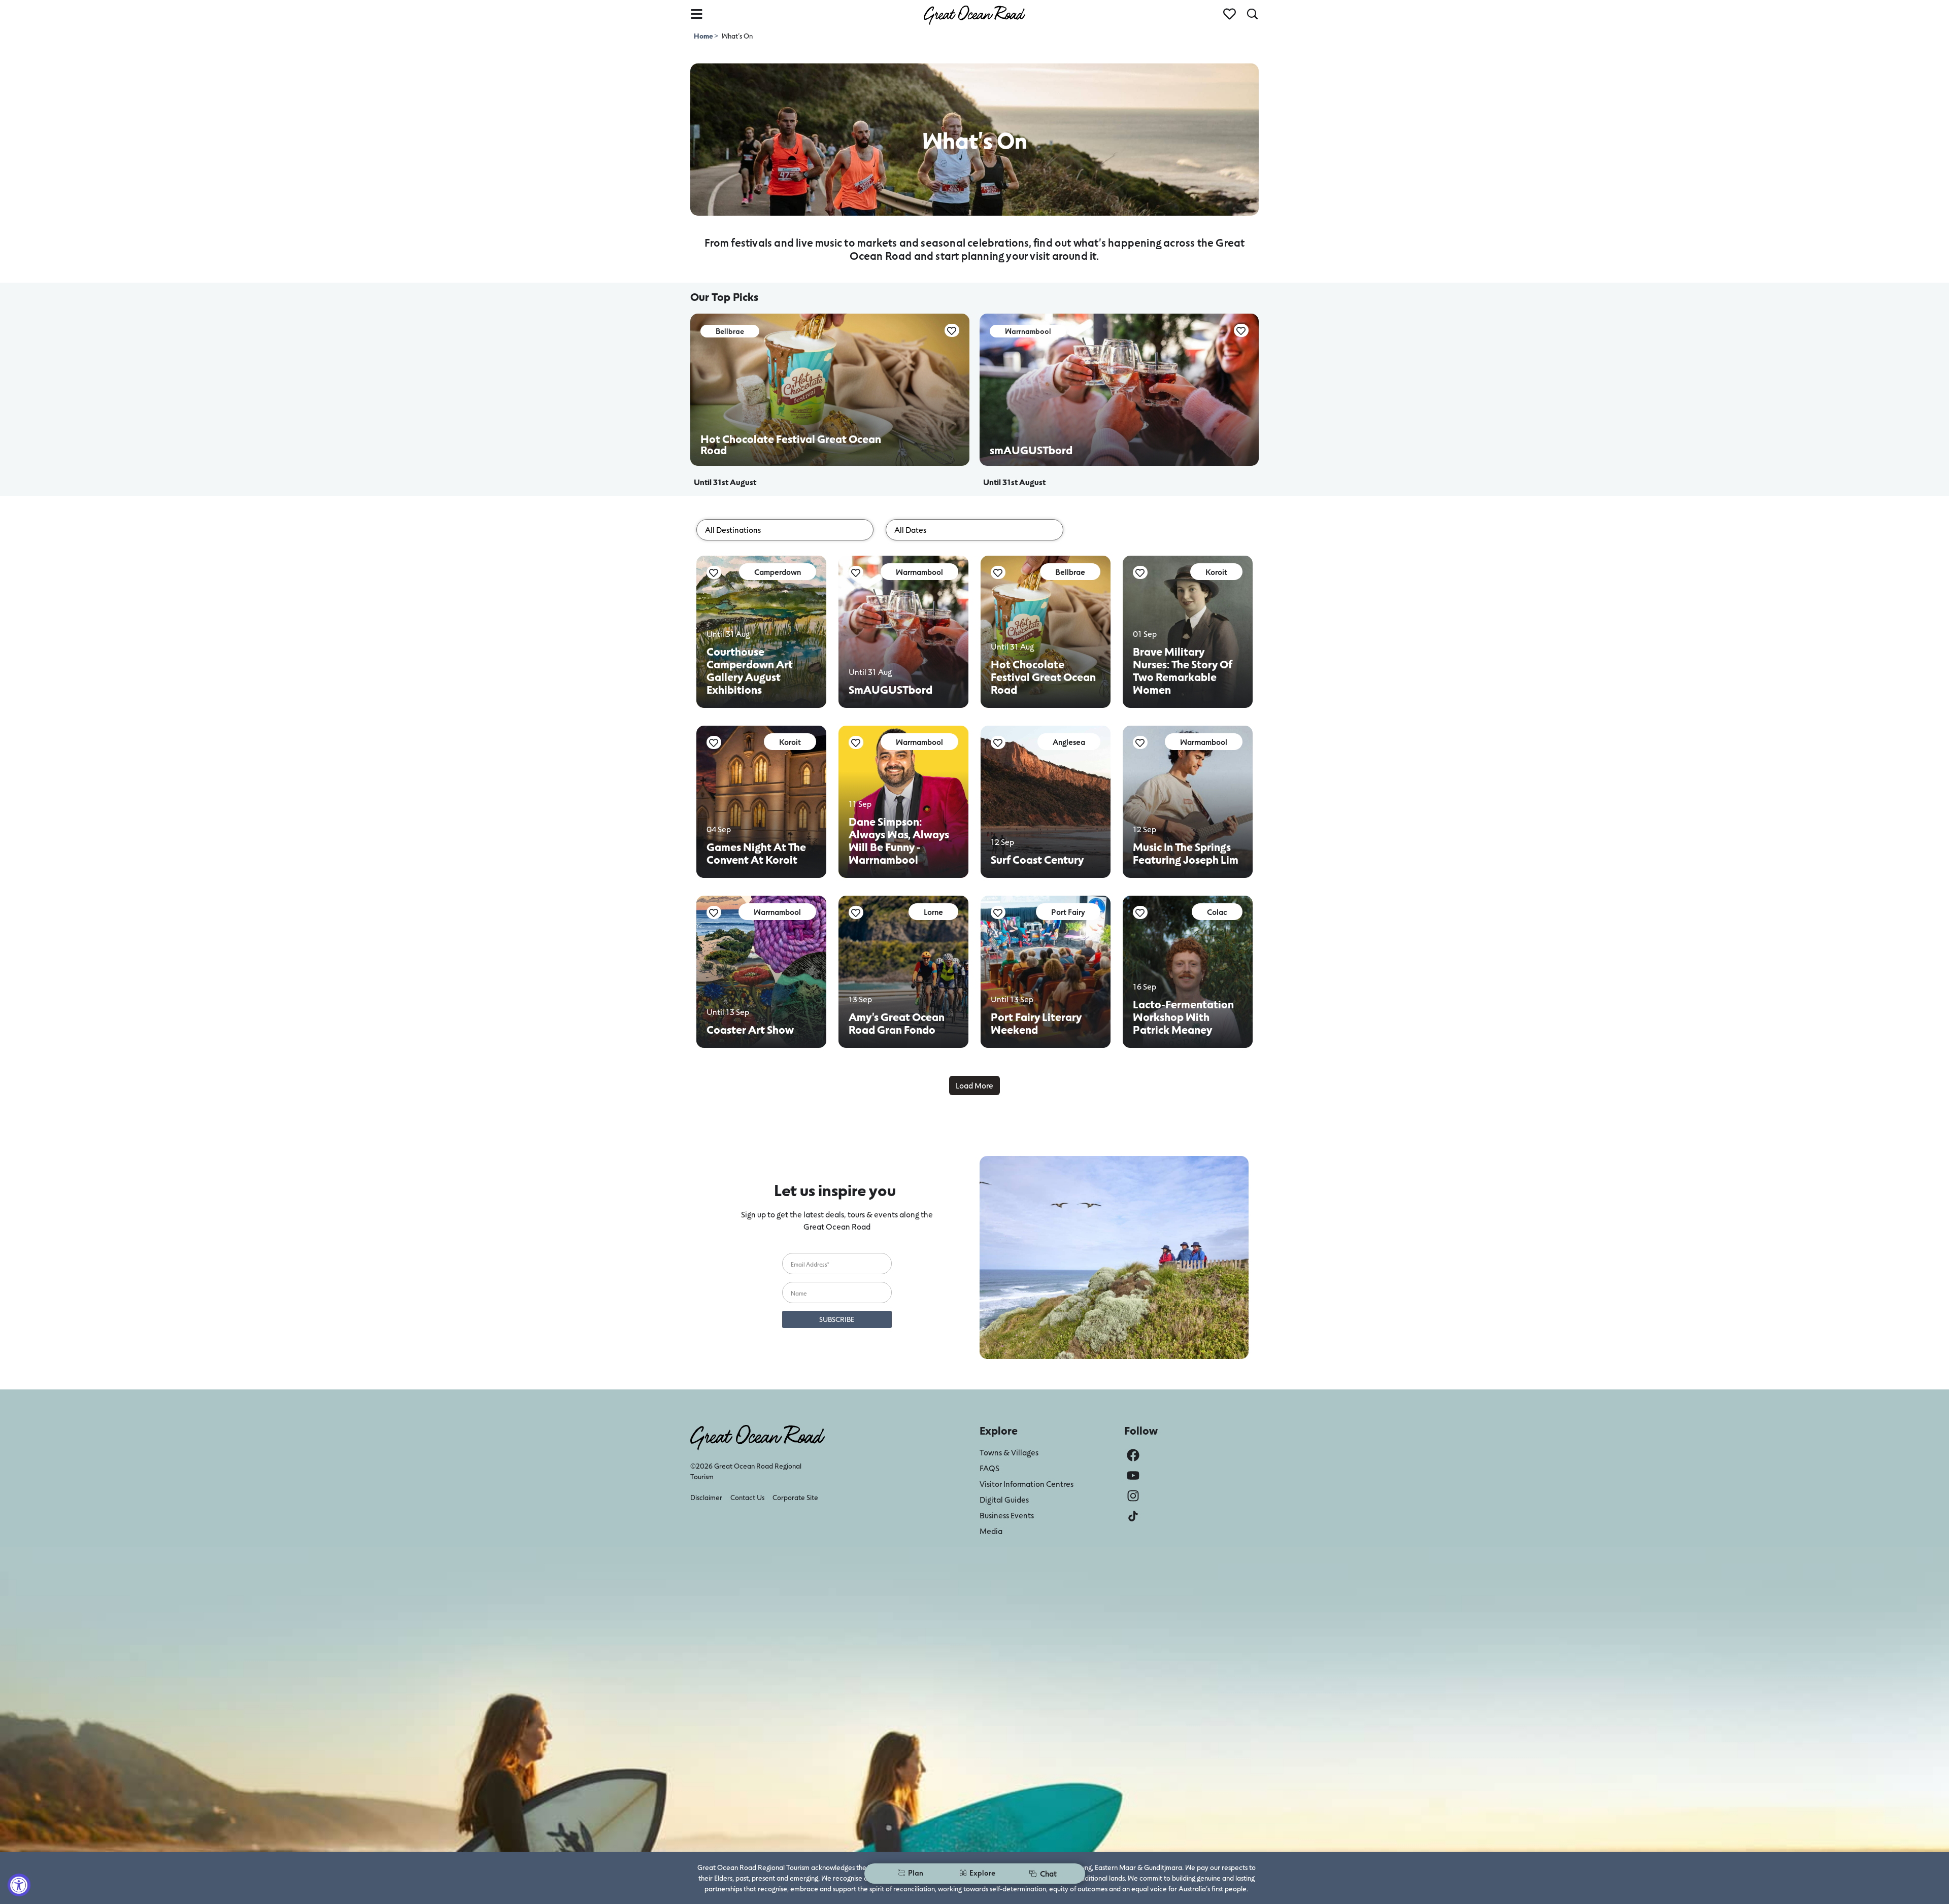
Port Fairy (1068, 912)
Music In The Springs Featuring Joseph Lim (1186, 853)
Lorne (933, 912)
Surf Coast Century (1037, 859)
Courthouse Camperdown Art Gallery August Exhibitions (750, 670)
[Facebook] (1133, 1455)
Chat (1048, 1873)
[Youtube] (1133, 1475)
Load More (974, 1085)
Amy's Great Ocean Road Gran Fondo (897, 1023)
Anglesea (1069, 742)
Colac (1217, 912)
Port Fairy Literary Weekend (1036, 1023)
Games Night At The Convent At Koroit (756, 853)
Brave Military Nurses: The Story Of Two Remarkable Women (1183, 670)
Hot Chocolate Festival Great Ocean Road (1043, 677)
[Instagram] (1133, 1496)
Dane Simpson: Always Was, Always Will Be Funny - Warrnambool (899, 840)
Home (704, 36)
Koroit (1216, 572)
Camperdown (778, 572)
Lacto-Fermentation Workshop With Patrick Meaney (1183, 1017)
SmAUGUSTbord (891, 689)
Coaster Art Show (750, 1029)
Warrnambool (919, 572)
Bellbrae (1070, 572)
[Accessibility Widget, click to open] (19, 1885)
